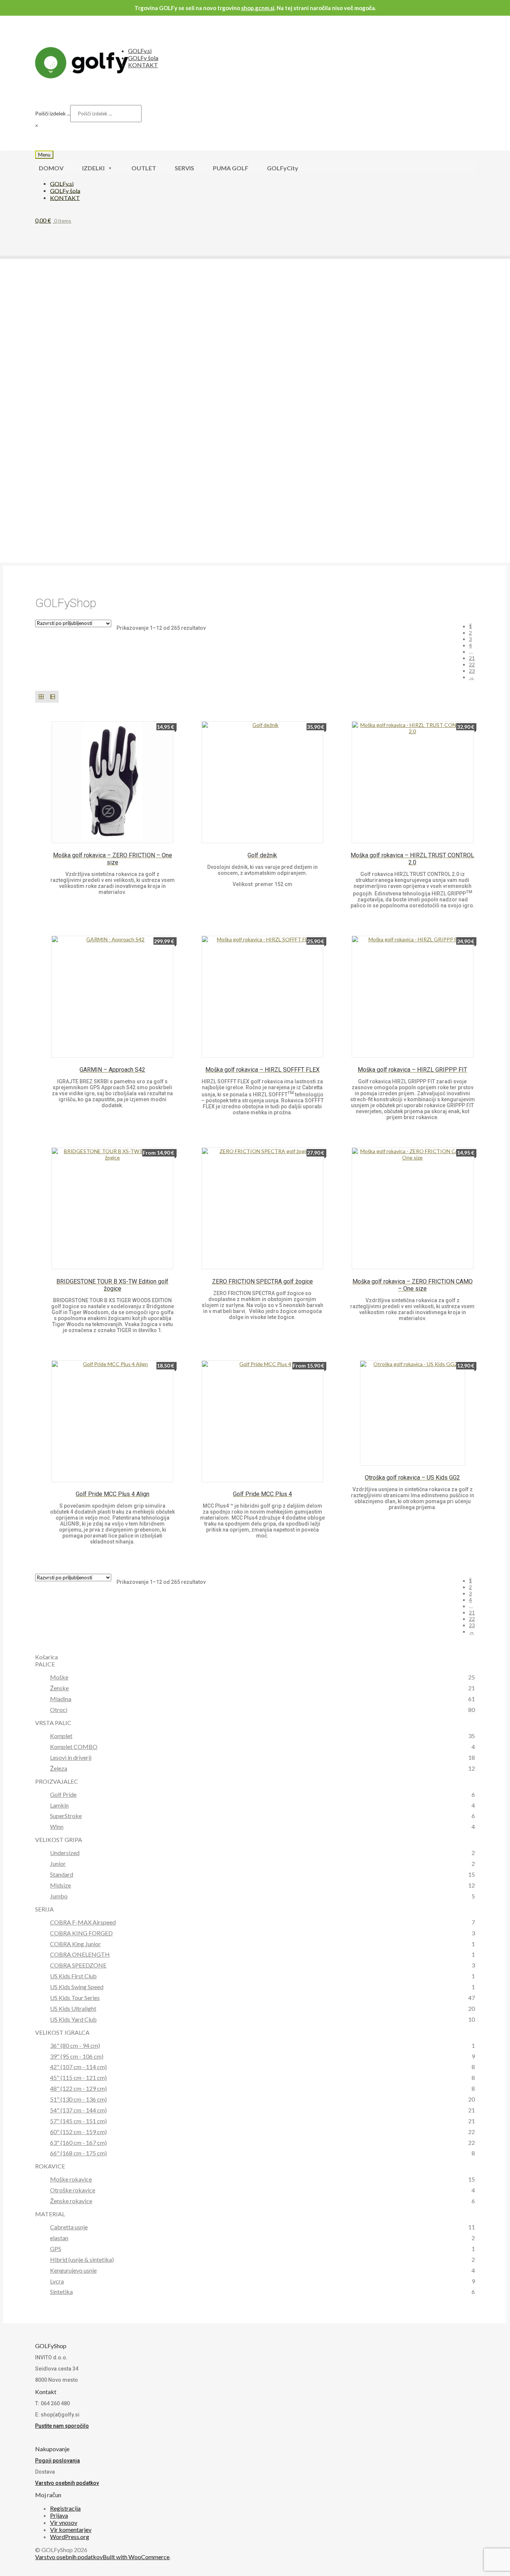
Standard (62, 1874)
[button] (24, 397)
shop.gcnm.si (258, 8)
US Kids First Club (73, 1976)
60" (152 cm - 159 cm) (78, 2132)
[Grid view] (41, 696)
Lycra (57, 2281)
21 (472, 658)
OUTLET (144, 168)
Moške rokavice (71, 2179)
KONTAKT (143, 65)
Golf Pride (63, 1794)
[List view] (52, 696)
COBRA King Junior (75, 1944)
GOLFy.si (140, 51)
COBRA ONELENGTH (80, 1954)
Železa (59, 1768)
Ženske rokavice (71, 2201)
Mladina (61, 1699)
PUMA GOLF (231, 168)
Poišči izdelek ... (53, 113)
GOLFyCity (283, 168)
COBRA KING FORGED (81, 1933)
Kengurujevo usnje (73, 2270)
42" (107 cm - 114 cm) (78, 2067)
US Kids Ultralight (73, 2008)
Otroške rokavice (73, 2190)
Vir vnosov (64, 2522)
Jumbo (59, 1896)
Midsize (60, 1885)
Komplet (61, 1736)
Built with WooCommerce (136, 2557)
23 (472, 671)
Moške (59, 1677)
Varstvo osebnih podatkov (67, 2483)
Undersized (65, 1853)
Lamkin (59, 1805)
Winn (57, 1826)
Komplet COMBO (74, 1747)
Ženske (59, 1688)
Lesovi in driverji (71, 1757)
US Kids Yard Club (73, 2019)
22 (472, 664)
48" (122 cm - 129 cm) (78, 2088)
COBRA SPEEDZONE (78, 1965)
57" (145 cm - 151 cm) (78, 2121)
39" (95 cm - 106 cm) (77, 2056)
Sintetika (61, 2292)
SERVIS (184, 168)
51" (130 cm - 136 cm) (78, 2099)
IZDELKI (93, 168)
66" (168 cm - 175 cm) (78, 2153)
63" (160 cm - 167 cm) (78, 2142)
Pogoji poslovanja (57, 2461)
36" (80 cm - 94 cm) (75, 2045)
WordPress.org (70, 2537)
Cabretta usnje (69, 2227)
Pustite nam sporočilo (62, 2426)
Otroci (59, 1710)
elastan (59, 2238)
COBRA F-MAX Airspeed (83, 1922)
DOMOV (51, 168)
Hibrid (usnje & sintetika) (82, 2259)
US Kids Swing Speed (77, 1987)
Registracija (65, 2508)
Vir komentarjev (71, 2529)
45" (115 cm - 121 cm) (78, 2077)
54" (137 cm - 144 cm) (78, 2110)
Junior (58, 1863)
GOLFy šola (143, 58)
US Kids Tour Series (75, 1998)
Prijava (59, 2515)
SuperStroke (66, 1816)
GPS (56, 2249)
